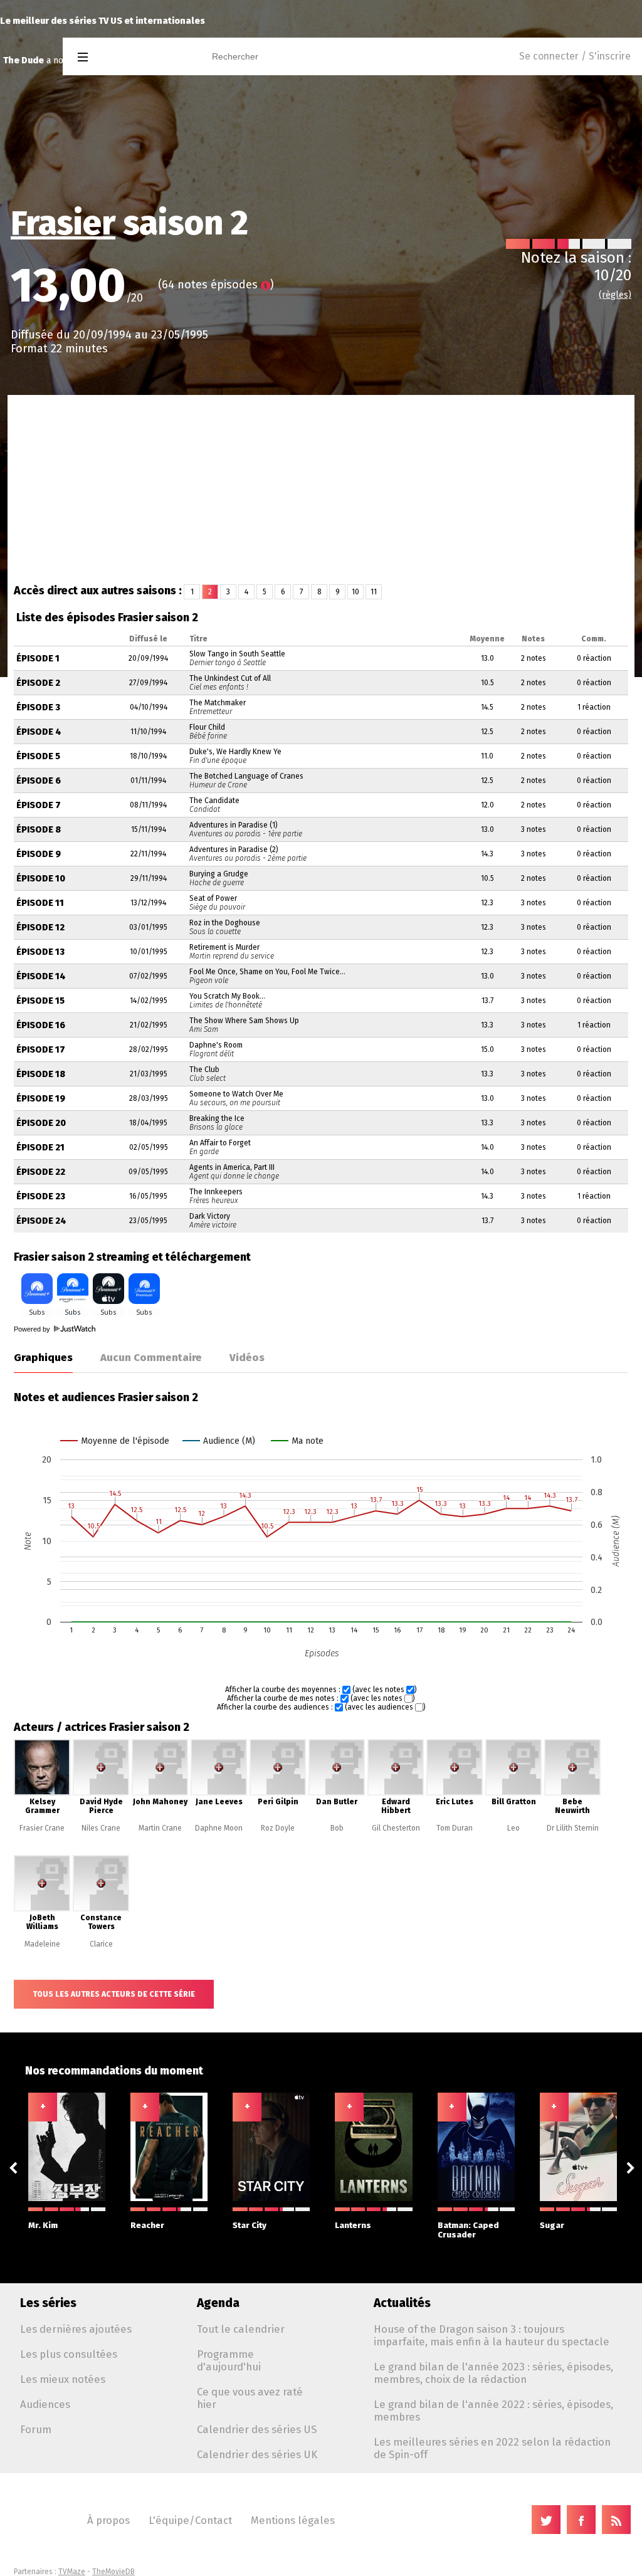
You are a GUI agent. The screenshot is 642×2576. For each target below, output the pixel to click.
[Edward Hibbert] (396, 1793)
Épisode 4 (39, 732)
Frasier (63, 223)
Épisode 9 (39, 854)
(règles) (615, 295)
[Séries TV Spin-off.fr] (133, 57)
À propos (108, 2520)
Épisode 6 (39, 781)
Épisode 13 (40, 952)
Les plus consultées (69, 2354)
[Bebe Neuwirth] (572, 1793)
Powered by (33, 1329)
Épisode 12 (40, 928)
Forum (36, 2429)
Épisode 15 (40, 1001)
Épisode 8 (39, 830)
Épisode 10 (41, 879)
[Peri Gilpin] (278, 1793)
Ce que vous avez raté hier (250, 2398)
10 (355, 592)
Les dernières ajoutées (76, 2329)
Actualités (402, 2303)
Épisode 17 (41, 1050)
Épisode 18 (41, 1074)
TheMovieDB (113, 2572)
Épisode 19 (41, 1099)
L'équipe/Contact (190, 2520)
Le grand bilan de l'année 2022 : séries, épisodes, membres (493, 2410)
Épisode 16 (41, 1025)
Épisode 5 (38, 756)
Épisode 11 (40, 903)
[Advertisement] (321, 489)
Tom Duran (455, 1828)
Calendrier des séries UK (257, 2454)
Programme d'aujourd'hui (229, 2360)
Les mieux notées (63, 2379)
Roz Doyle (278, 1828)
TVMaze (72, 2572)
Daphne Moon (219, 1828)
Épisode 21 (40, 1148)
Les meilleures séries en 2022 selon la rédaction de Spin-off (492, 2448)
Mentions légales (293, 2520)
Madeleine (42, 1944)
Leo (513, 1828)
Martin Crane (160, 1828)
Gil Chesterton (396, 1828)
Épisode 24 (41, 1221)
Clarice (101, 1944)
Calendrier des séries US (257, 2429)
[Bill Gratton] (513, 1793)
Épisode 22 (41, 1172)
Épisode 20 (41, 1123)
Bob (337, 1828)
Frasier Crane (42, 1828)
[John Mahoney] (160, 1793)
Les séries (48, 2303)
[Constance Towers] (101, 1909)
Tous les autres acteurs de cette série (114, 1994)
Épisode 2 (38, 683)
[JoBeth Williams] (42, 1909)
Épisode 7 (39, 805)
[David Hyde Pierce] (101, 1793)
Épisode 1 (38, 659)
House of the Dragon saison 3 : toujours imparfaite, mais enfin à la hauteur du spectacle (492, 2335)
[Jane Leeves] (219, 1793)
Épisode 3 (38, 707)
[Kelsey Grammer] (42, 1793)
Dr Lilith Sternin (573, 1828)
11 (374, 592)
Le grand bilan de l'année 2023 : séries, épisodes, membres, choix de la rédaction (493, 2373)
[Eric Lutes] (455, 1793)
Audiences (45, 2404)
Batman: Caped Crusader (468, 2230)
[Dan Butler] (337, 1793)
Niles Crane (101, 1828)
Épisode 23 (41, 1196)
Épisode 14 (41, 976)
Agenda (218, 2303)
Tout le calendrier (241, 2329)
